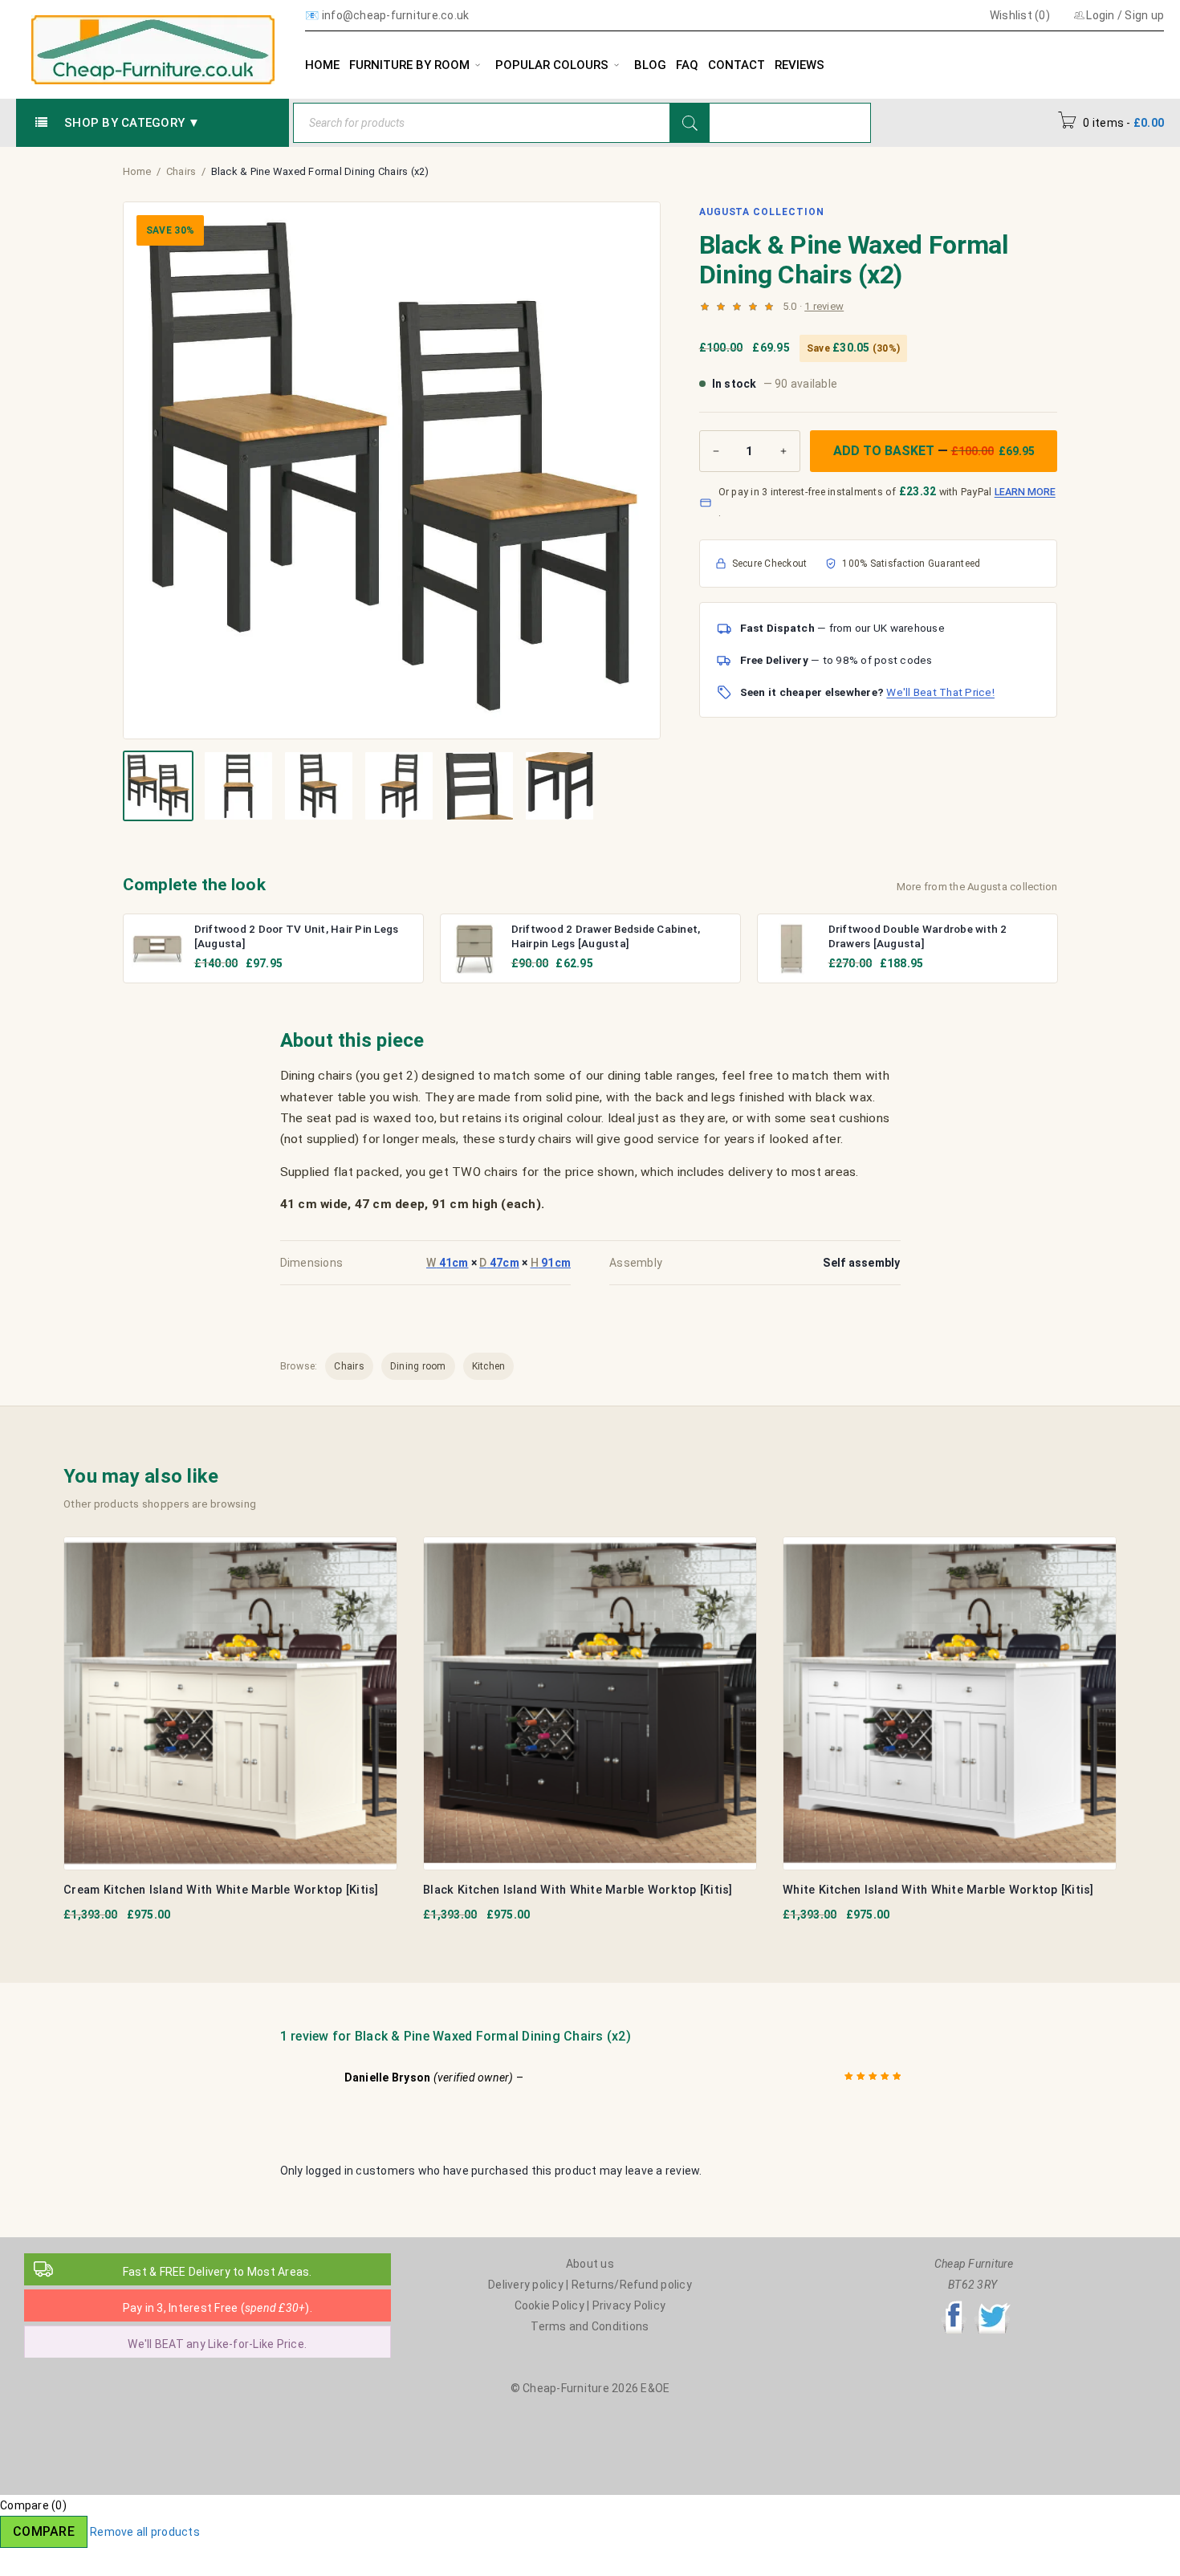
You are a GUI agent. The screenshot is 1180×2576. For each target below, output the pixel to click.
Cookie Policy (549, 2305)
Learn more (1025, 492)
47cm (499, 1263)
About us (590, 2264)
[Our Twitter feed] (992, 2305)
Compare (44, 2531)
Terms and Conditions (590, 2326)
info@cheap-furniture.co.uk (396, 15)
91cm (551, 1263)
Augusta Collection (762, 212)
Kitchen (489, 1366)
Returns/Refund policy (632, 2285)
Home (137, 171)
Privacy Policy (629, 2305)
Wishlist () (1019, 15)
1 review (824, 306)
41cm (448, 1263)
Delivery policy (526, 2285)
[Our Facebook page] (954, 2305)
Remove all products (145, 2532)
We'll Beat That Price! (940, 692)
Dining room (418, 1366)
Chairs (181, 171)
